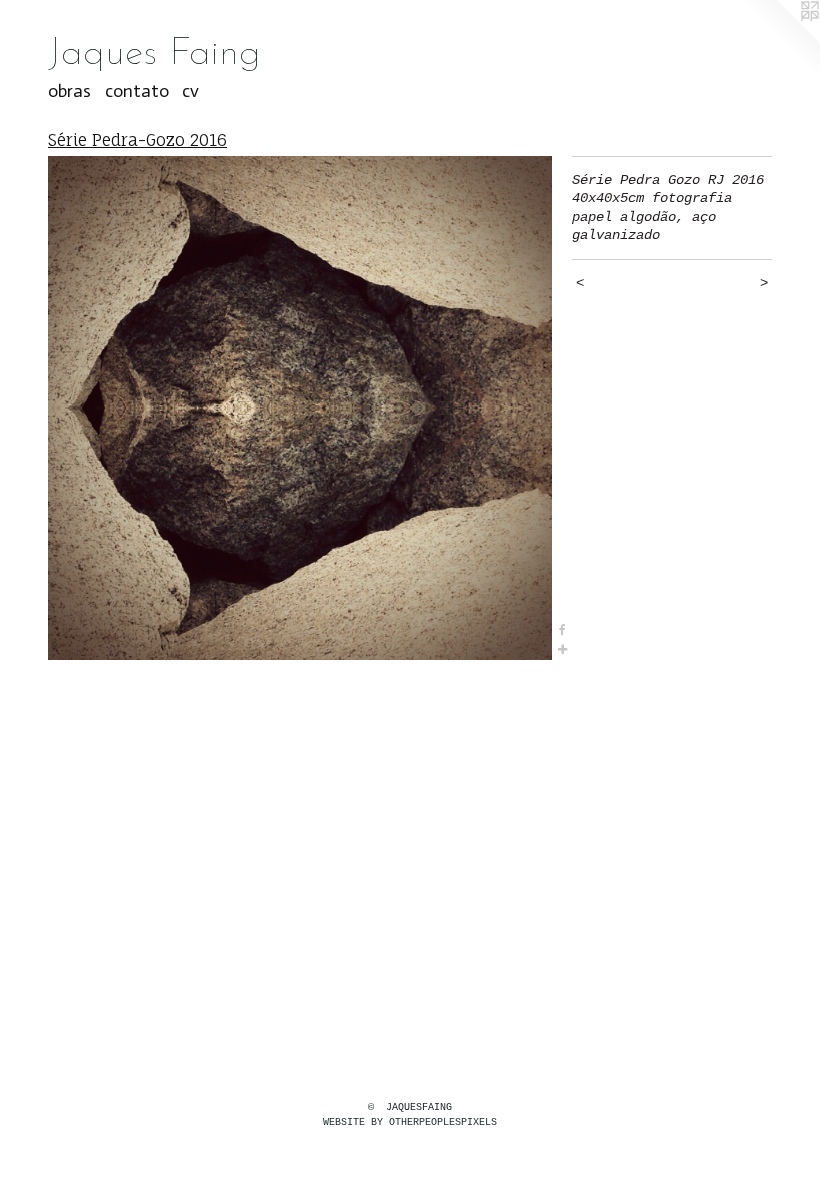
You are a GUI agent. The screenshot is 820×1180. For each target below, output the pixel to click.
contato (137, 91)
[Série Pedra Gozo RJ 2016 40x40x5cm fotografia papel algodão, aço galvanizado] (300, 408)
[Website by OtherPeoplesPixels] (780, 40)
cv (190, 91)
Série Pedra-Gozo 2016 (137, 140)
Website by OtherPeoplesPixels (410, 1122)
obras (69, 91)
